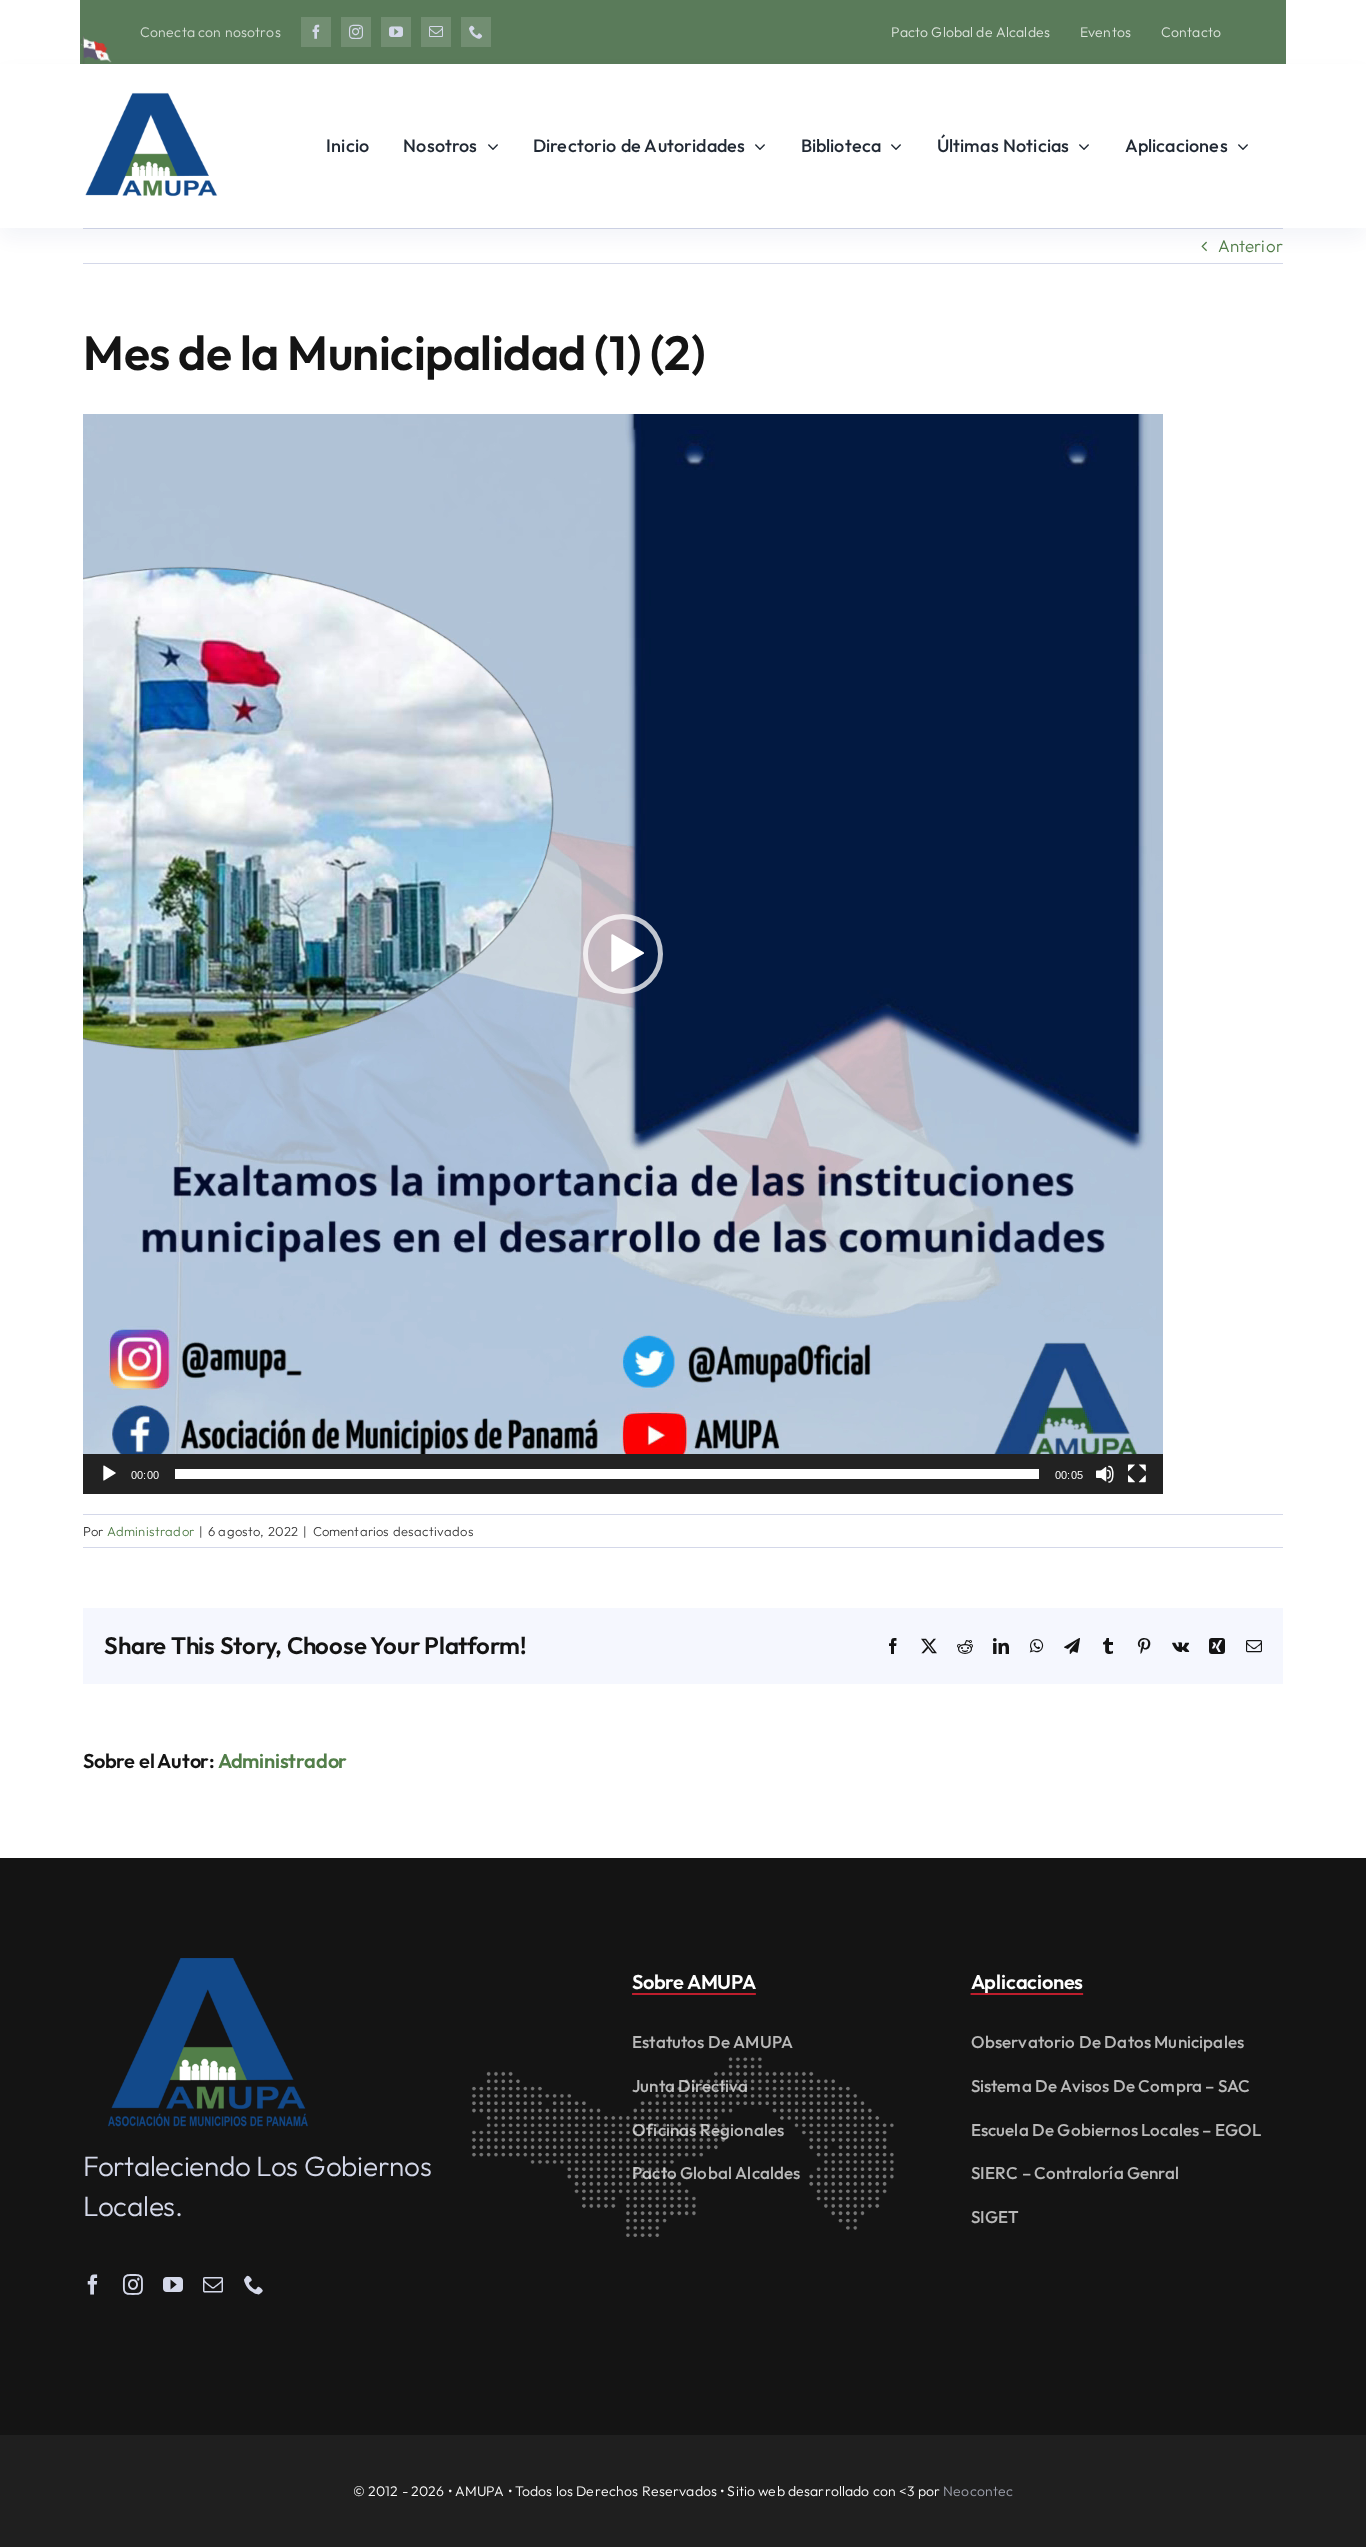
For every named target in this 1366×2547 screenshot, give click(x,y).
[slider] (607, 1474)
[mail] (436, 32)
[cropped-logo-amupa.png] (150, 84)
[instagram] (356, 32)
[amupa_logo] (208, 1966)
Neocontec (978, 2491)
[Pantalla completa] (1137, 1474)
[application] (623, 954)
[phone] (476, 32)
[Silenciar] (1105, 1474)
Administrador (150, 1531)
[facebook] (316, 32)
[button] (623, 954)
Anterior (1250, 245)
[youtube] (396, 32)
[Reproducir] (109, 1474)
